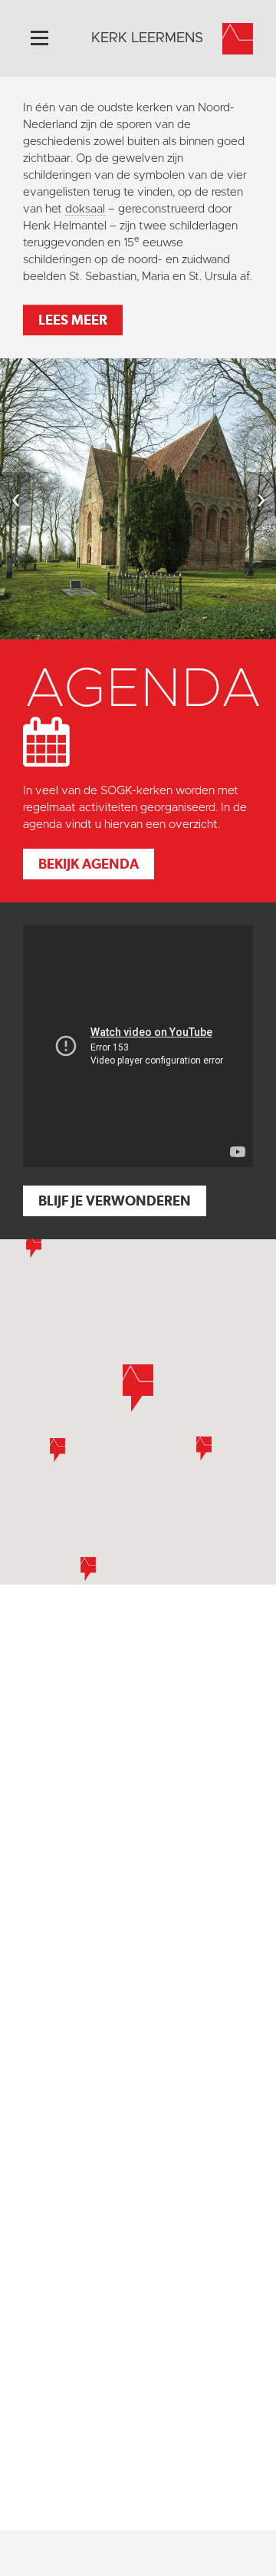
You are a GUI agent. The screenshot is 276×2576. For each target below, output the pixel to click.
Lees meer (73, 320)
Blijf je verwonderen (115, 1201)
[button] (58, 1450)
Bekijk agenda (89, 864)
